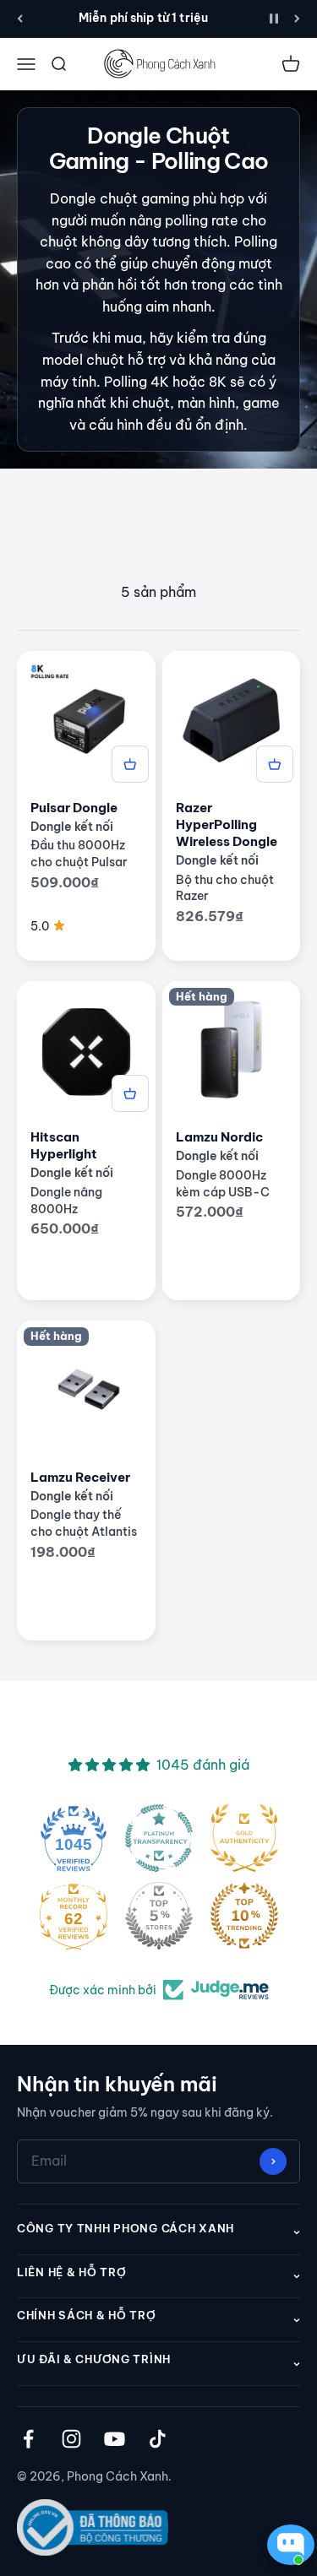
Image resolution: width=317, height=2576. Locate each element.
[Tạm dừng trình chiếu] (274, 19)
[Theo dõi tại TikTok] (158, 2439)
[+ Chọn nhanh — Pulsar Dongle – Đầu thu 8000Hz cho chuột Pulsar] (130, 764)
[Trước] (20, 19)
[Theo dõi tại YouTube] (115, 2439)
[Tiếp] (297, 19)
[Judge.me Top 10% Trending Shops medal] (244, 1916)
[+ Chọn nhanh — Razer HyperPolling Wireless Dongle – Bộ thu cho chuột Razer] (275, 764)
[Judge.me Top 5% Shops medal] (159, 1916)
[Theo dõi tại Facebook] (28, 2439)
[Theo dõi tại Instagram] (71, 2439)
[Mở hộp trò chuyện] (287, 2545)
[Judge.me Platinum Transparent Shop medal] (159, 1838)
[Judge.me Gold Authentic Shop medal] (244, 1838)
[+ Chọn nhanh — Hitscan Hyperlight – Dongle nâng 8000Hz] (130, 1093)
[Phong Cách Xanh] (159, 64)
